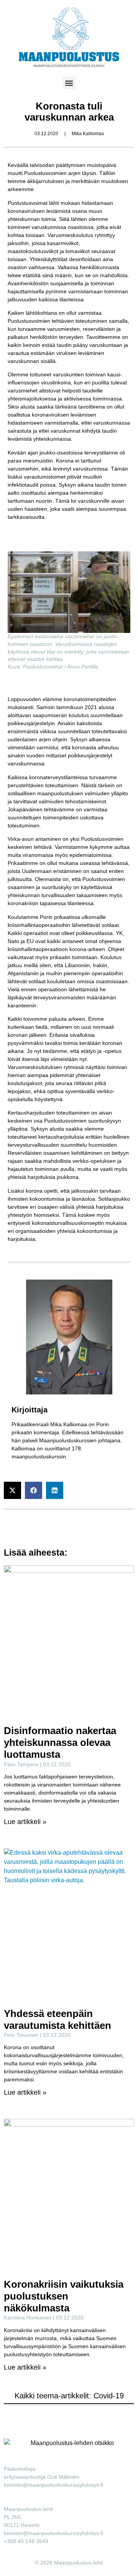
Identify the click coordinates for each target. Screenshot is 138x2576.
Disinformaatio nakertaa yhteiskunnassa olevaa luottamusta (60, 1742)
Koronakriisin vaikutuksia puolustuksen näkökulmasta (64, 2296)
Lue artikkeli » (25, 1822)
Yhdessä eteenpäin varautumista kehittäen (58, 2019)
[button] (69, 83)
